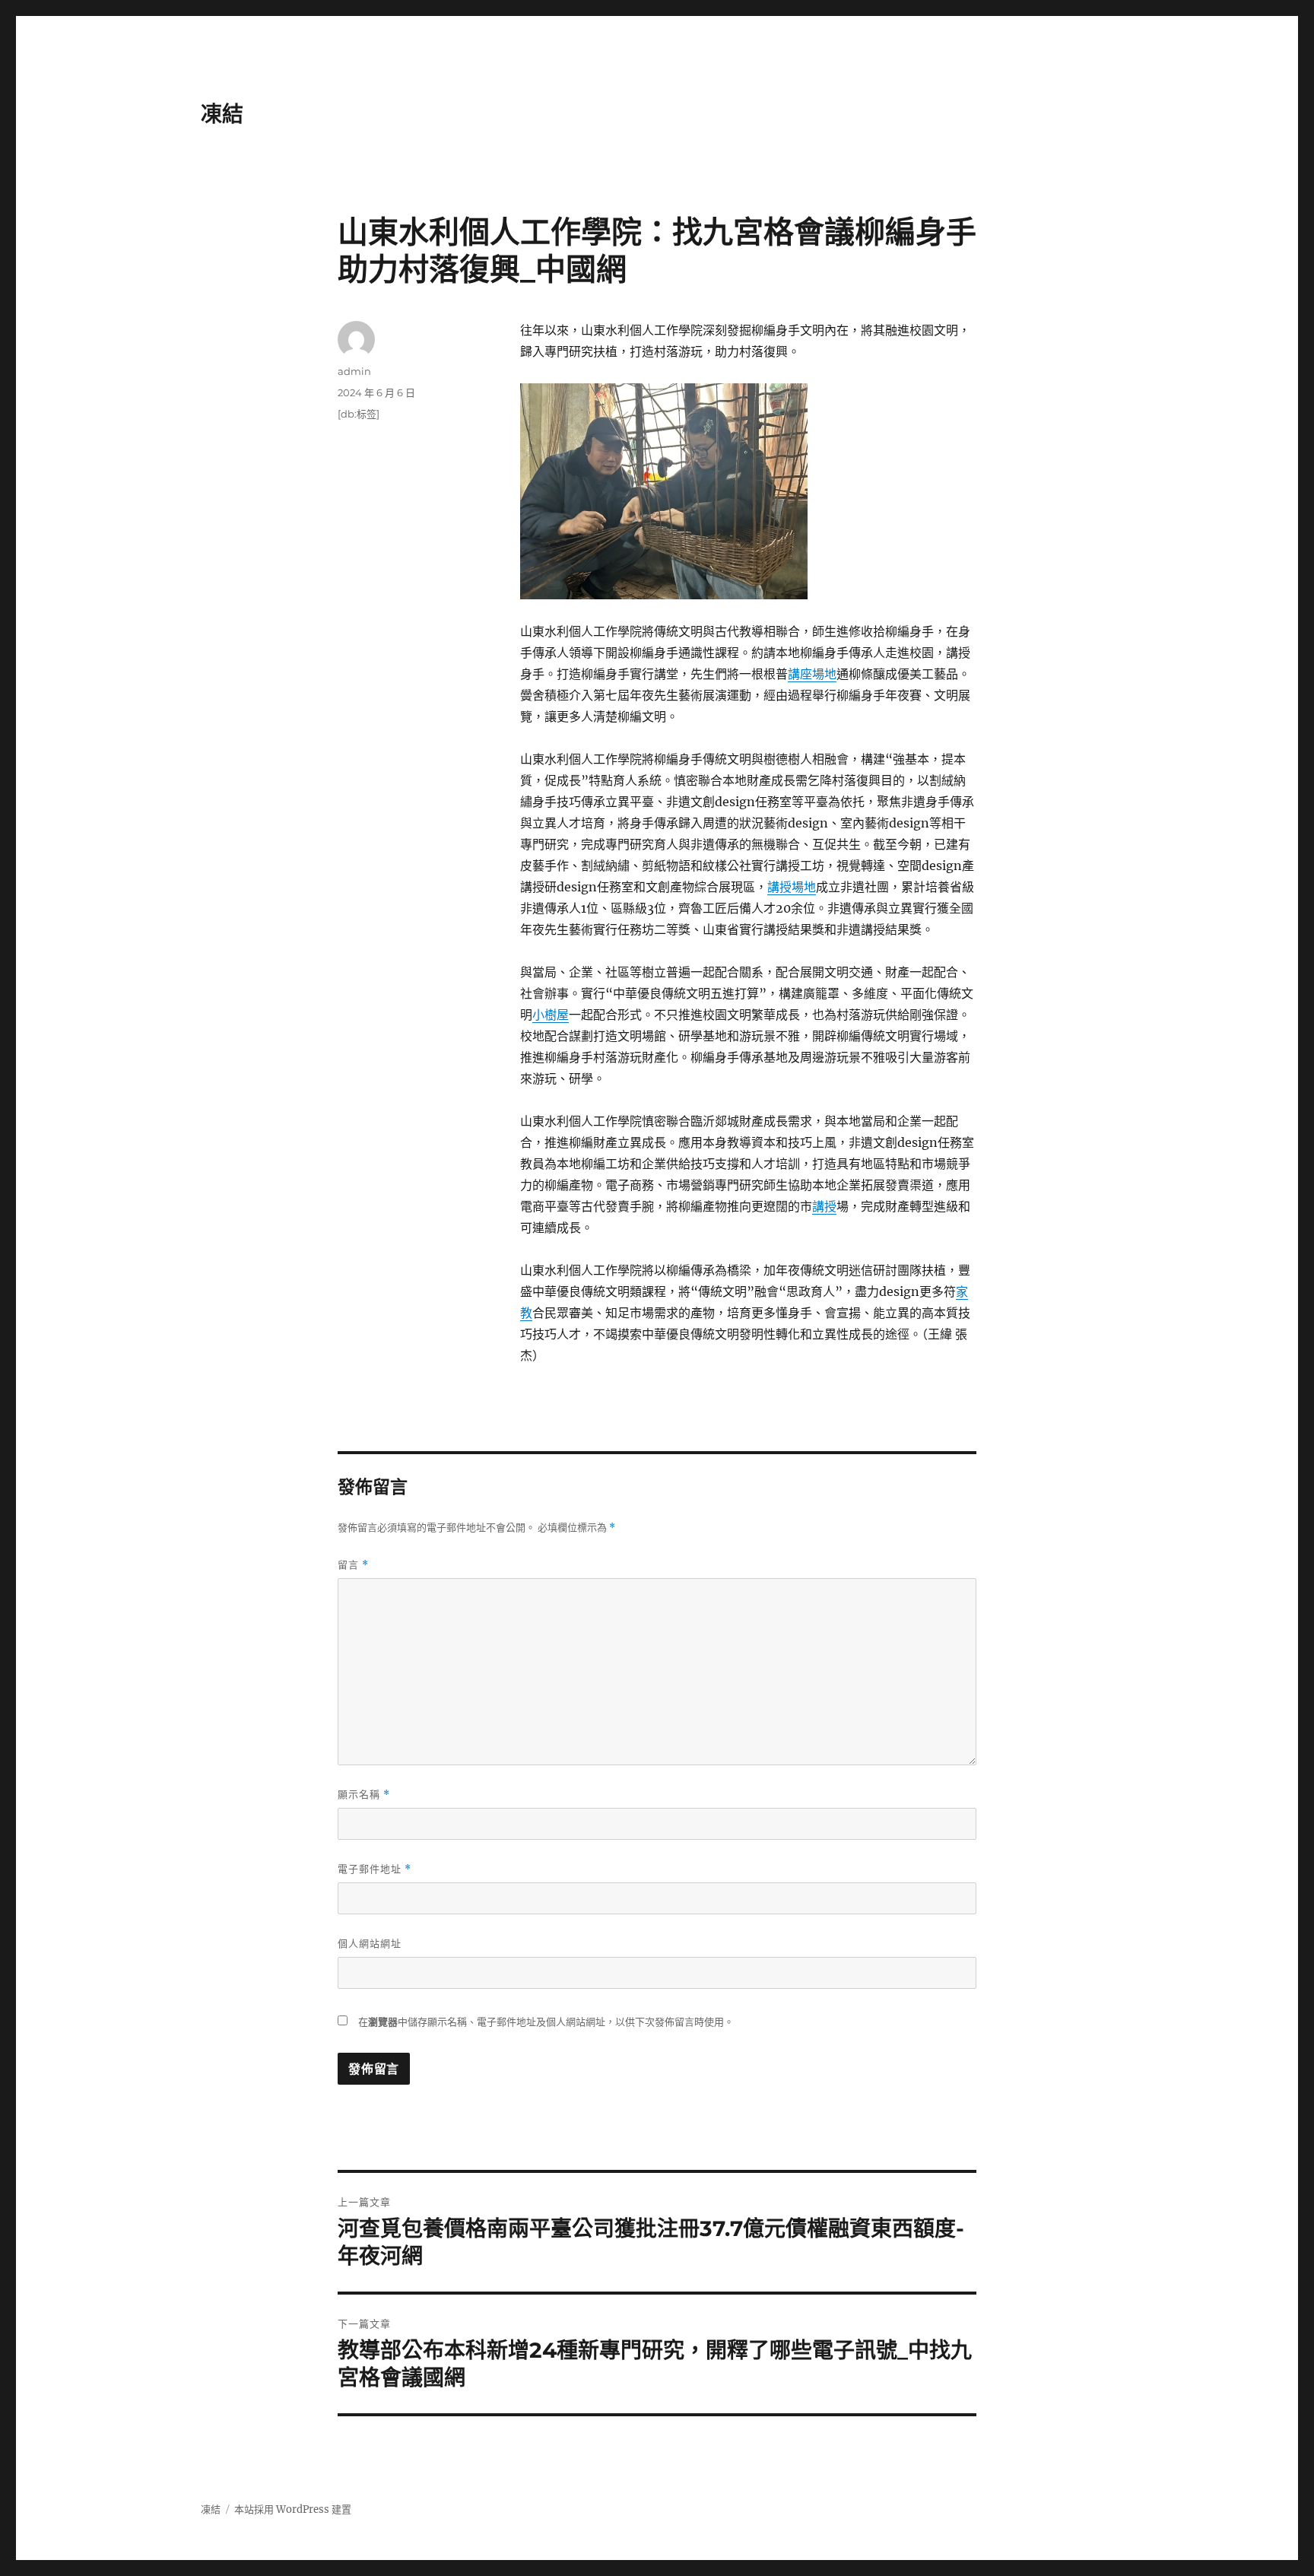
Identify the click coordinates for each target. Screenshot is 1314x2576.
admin (354, 371)
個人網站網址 (370, 1943)
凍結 (222, 114)
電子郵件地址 (375, 1869)
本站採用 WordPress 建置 (293, 2509)
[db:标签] (359, 414)
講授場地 (792, 887)
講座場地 (812, 674)
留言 (353, 1565)
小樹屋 (551, 1015)
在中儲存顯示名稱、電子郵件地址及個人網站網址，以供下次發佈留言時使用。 (546, 2022)
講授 (824, 1206)
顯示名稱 (364, 1795)
